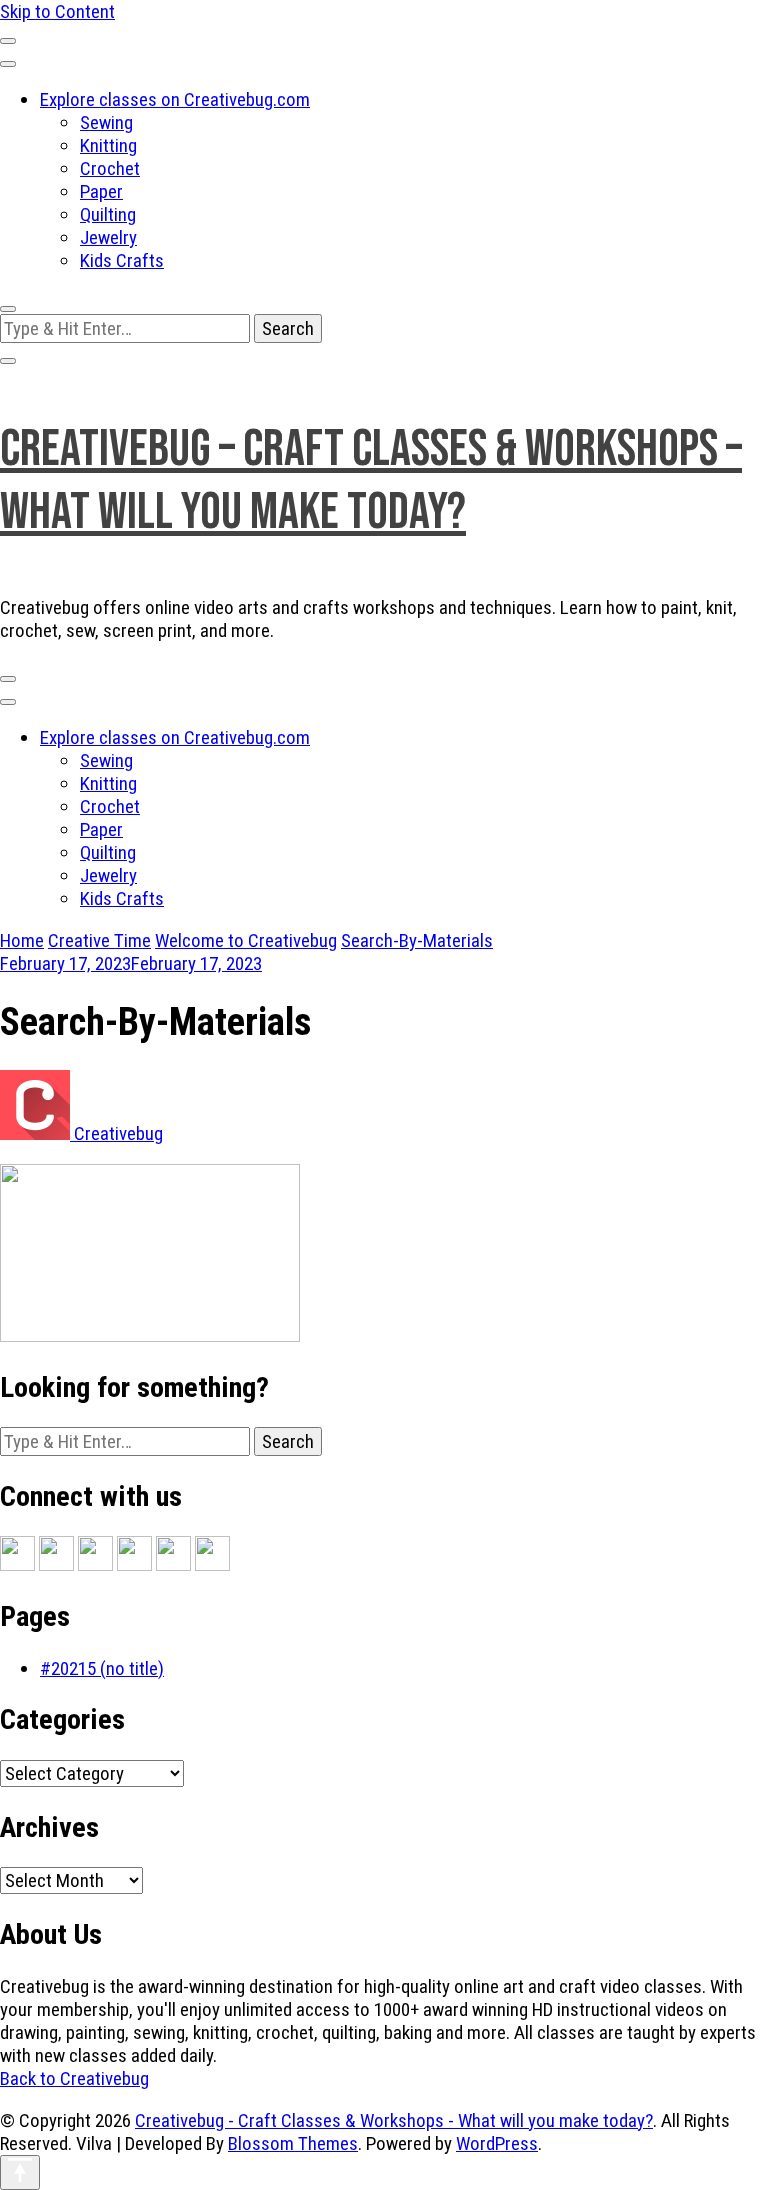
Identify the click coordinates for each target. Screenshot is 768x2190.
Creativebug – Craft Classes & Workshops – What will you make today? (371, 481)
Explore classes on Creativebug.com (175, 99)
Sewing (106, 122)
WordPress (497, 2143)
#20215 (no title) (102, 1668)
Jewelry (108, 237)
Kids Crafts (122, 260)
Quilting (108, 214)
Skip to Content (57, 11)
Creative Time (99, 940)
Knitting (108, 145)
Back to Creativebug (74, 2078)
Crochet (110, 168)
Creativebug (116, 1133)
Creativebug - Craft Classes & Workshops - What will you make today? (394, 2120)
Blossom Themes (293, 2143)
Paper (101, 191)
